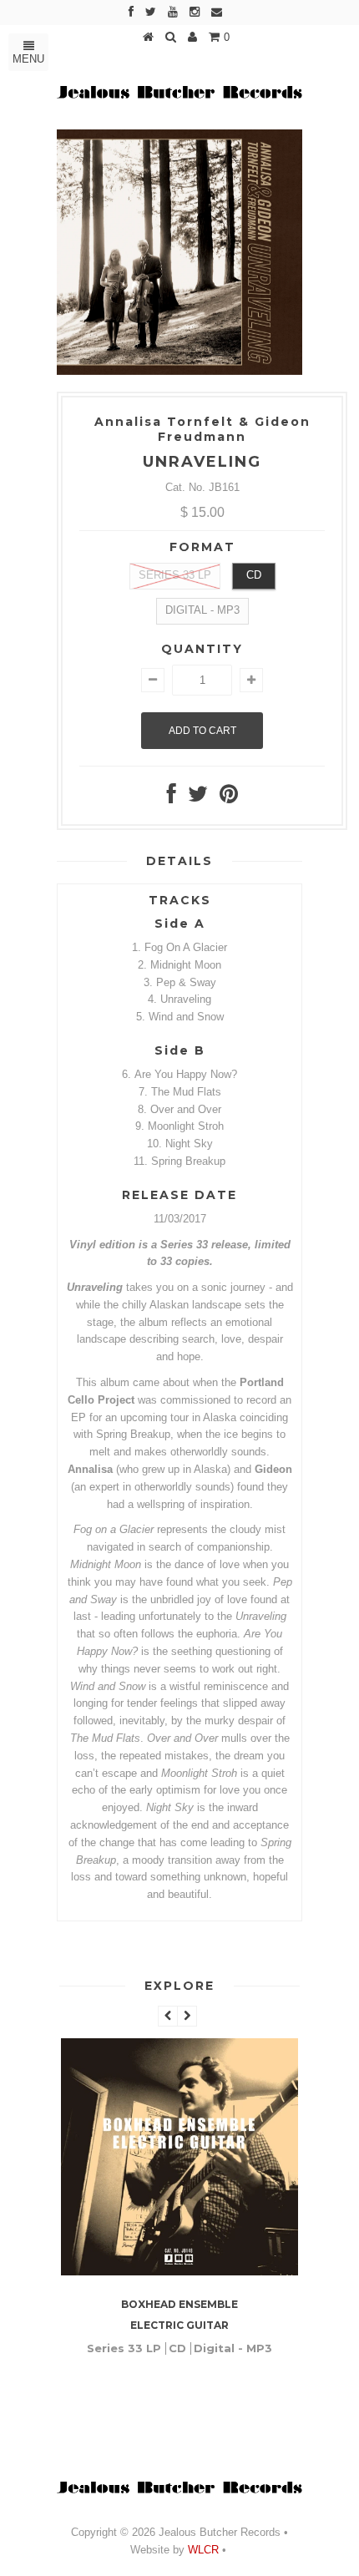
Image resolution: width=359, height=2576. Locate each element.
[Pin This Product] (229, 798)
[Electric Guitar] (179, 2272)
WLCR (202, 2550)
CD (254, 575)
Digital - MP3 (202, 610)
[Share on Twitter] (198, 798)
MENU (28, 59)
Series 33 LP (175, 575)
